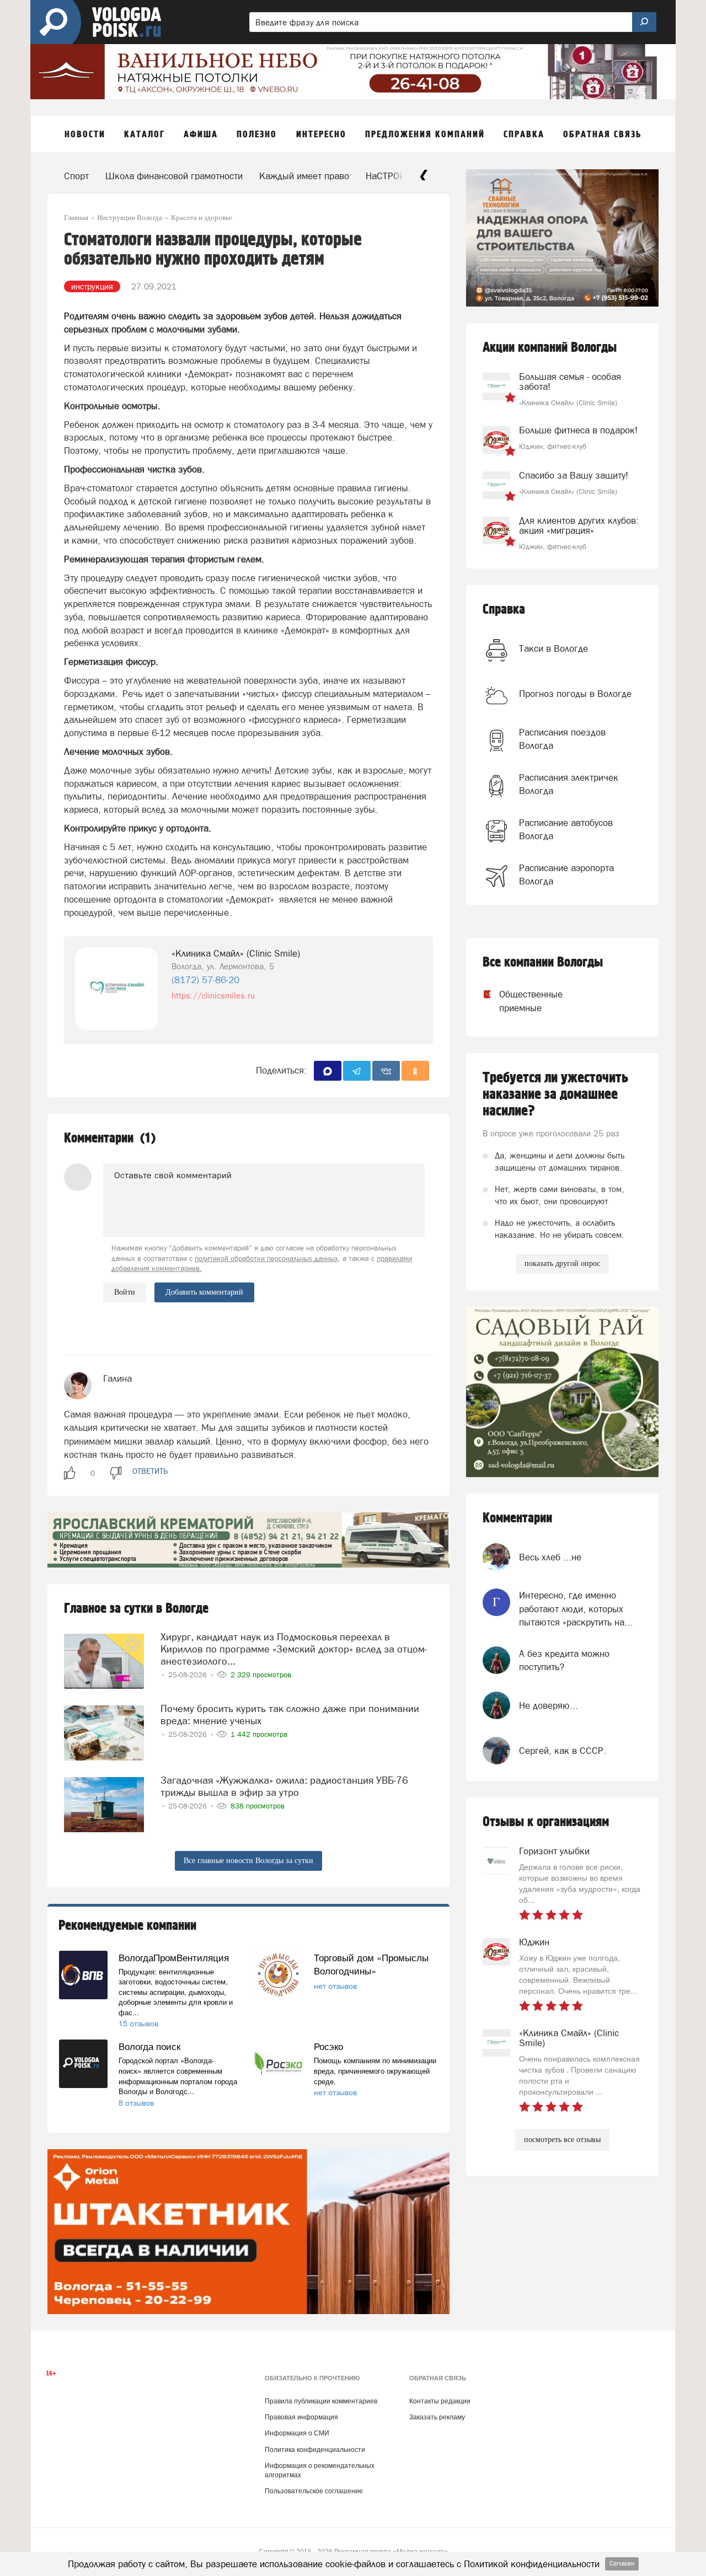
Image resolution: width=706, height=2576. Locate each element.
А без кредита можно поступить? (564, 1660)
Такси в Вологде (553, 648)
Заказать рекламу (437, 2417)
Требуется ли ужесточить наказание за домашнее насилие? (555, 1094)
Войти (125, 1292)
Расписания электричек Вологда (569, 784)
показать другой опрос (562, 1263)
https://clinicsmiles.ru (213, 995)
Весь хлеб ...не (550, 1557)
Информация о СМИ (297, 2433)
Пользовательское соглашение (314, 2491)
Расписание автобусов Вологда (566, 829)
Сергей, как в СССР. (563, 1751)
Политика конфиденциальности (315, 2450)
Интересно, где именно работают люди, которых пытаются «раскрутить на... (576, 1609)
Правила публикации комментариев (321, 2401)
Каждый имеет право (304, 176)
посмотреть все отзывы (562, 2140)
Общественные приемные (521, 1001)
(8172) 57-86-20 (205, 980)
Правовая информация (301, 2417)
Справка (504, 610)
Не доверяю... (549, 1705)
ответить (150, 1471)
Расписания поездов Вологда (562, 739)
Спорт (76, 176)
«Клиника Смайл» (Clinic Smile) (236, 953)
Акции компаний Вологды (550, 348)
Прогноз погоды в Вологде (575, 694)
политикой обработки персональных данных (266, 1259)
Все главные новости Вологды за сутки (248, 1861)
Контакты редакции (440, 2401)
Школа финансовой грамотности (174, 176)
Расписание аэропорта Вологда (566, 874)
